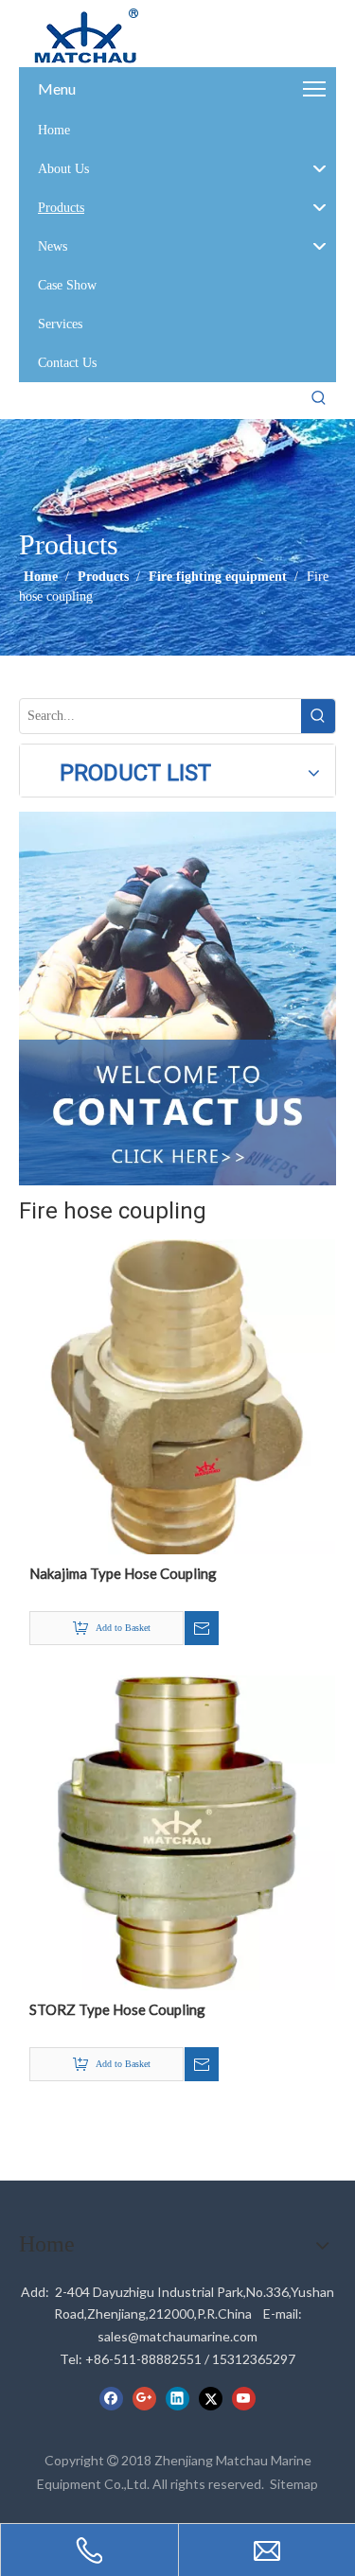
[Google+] (144, 2398)
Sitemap (294, 2484)
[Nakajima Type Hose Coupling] (177, 1394)
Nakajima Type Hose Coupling (123, 1573)
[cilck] (177, 999)
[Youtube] (244, 2398)
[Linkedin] (177, 2398)
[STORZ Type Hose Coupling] (177, 1831)
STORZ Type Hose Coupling (117, 2009)
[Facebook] (111, 2398)
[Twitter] (211, 2398)
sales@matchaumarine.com (177, 2336)
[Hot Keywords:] (319, 398)
